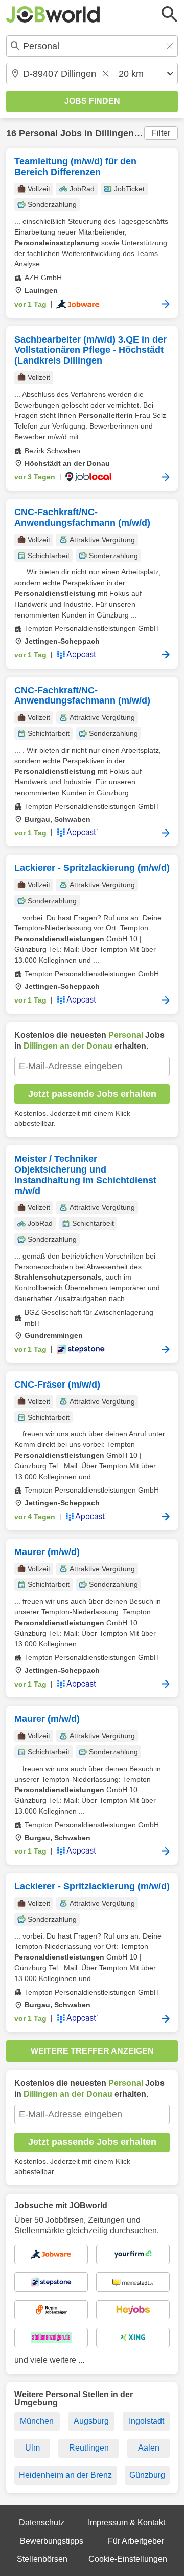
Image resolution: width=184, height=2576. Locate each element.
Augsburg (91, 2421)
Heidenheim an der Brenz (65, 2475)
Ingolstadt (146, 2421)
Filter (161, 133)
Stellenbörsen (42, 2559)
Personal (38, 133)
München (37, 2421)
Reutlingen (89, 2448)
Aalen (149, 2448)
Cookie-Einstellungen (128, 2559)
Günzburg (147, 2475)
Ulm (32, 2448)
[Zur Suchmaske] (170, 14)
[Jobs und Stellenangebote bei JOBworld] (53, 14)
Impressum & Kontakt (126, 2522)
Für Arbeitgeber (136, 2541)
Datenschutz (42, 2522)
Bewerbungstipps (52, 2541)
